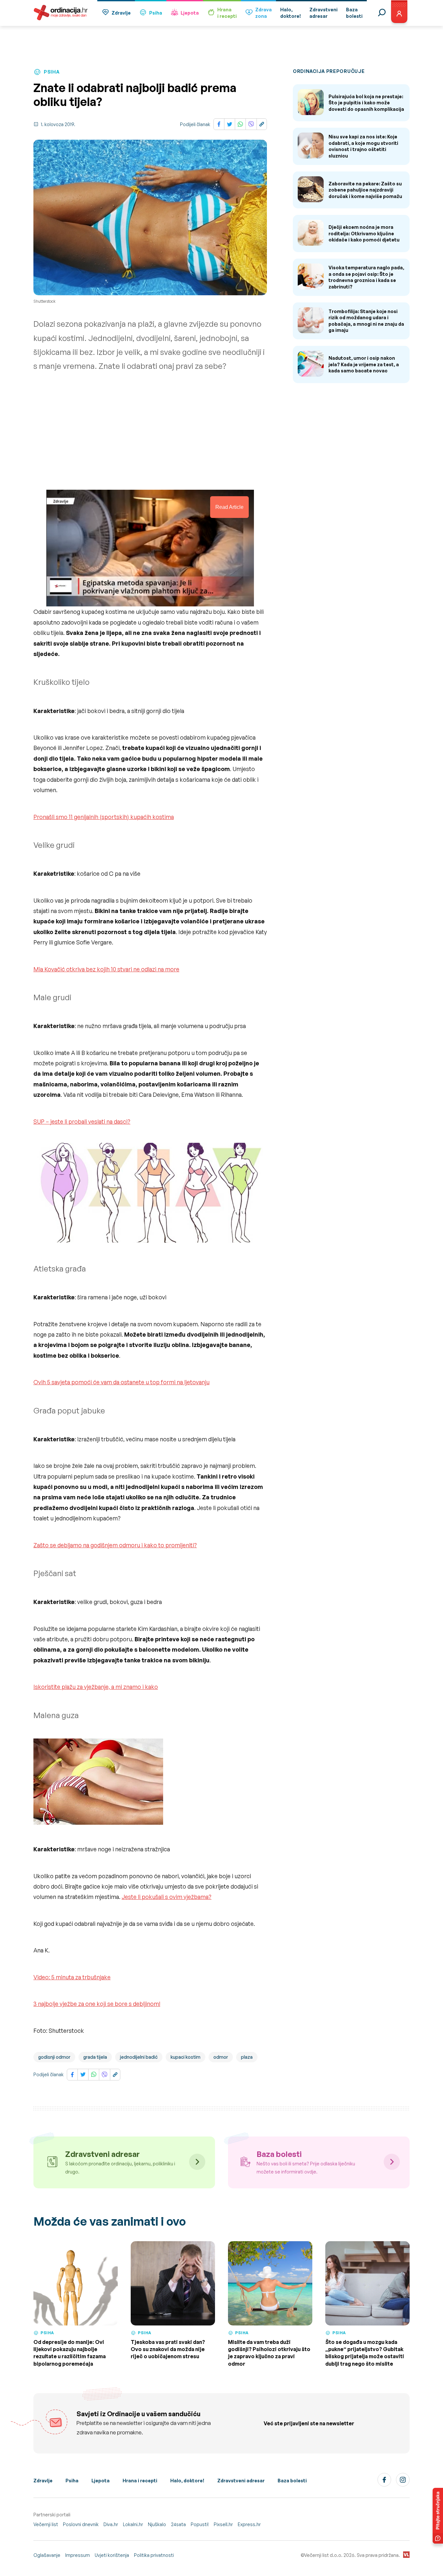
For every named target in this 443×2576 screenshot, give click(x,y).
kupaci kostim (186, 2057)
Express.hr (249, 2524)
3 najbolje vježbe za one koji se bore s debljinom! (97, 2004)
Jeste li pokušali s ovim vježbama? (167, 1897)
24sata (178, 2524)
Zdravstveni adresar (241, 2481)
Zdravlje (121, 13)
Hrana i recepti (140, 2481)
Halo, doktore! (187, 2481)
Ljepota (190, 13)
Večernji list (46, 2524)
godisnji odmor (54, 2057)
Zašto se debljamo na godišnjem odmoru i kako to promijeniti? (115, 1545)
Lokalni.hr (133, 2524)
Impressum (78, 2555)
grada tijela (95, 2057)
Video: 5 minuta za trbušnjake (72, 1977)
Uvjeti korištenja (112, 2555)
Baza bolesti (292, 2481)
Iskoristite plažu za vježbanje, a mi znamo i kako (96, 1687)
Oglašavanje (47, 2555)
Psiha (156, 13)
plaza (247, 2057)
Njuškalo (157, 2524)
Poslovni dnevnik (81, 2524)
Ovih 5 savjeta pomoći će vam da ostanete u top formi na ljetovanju (121, 1382)
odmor (221, 2057)
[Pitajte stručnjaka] (438, 2516)
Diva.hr (111, 2524)
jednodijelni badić (139, 2057)
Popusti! (200, 2524)
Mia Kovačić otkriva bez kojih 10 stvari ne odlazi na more (106, 969)
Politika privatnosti (154, 2555)
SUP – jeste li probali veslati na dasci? (82, 1121)
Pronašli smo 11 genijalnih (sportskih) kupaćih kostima (104, 817)
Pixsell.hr (223, 2524)
